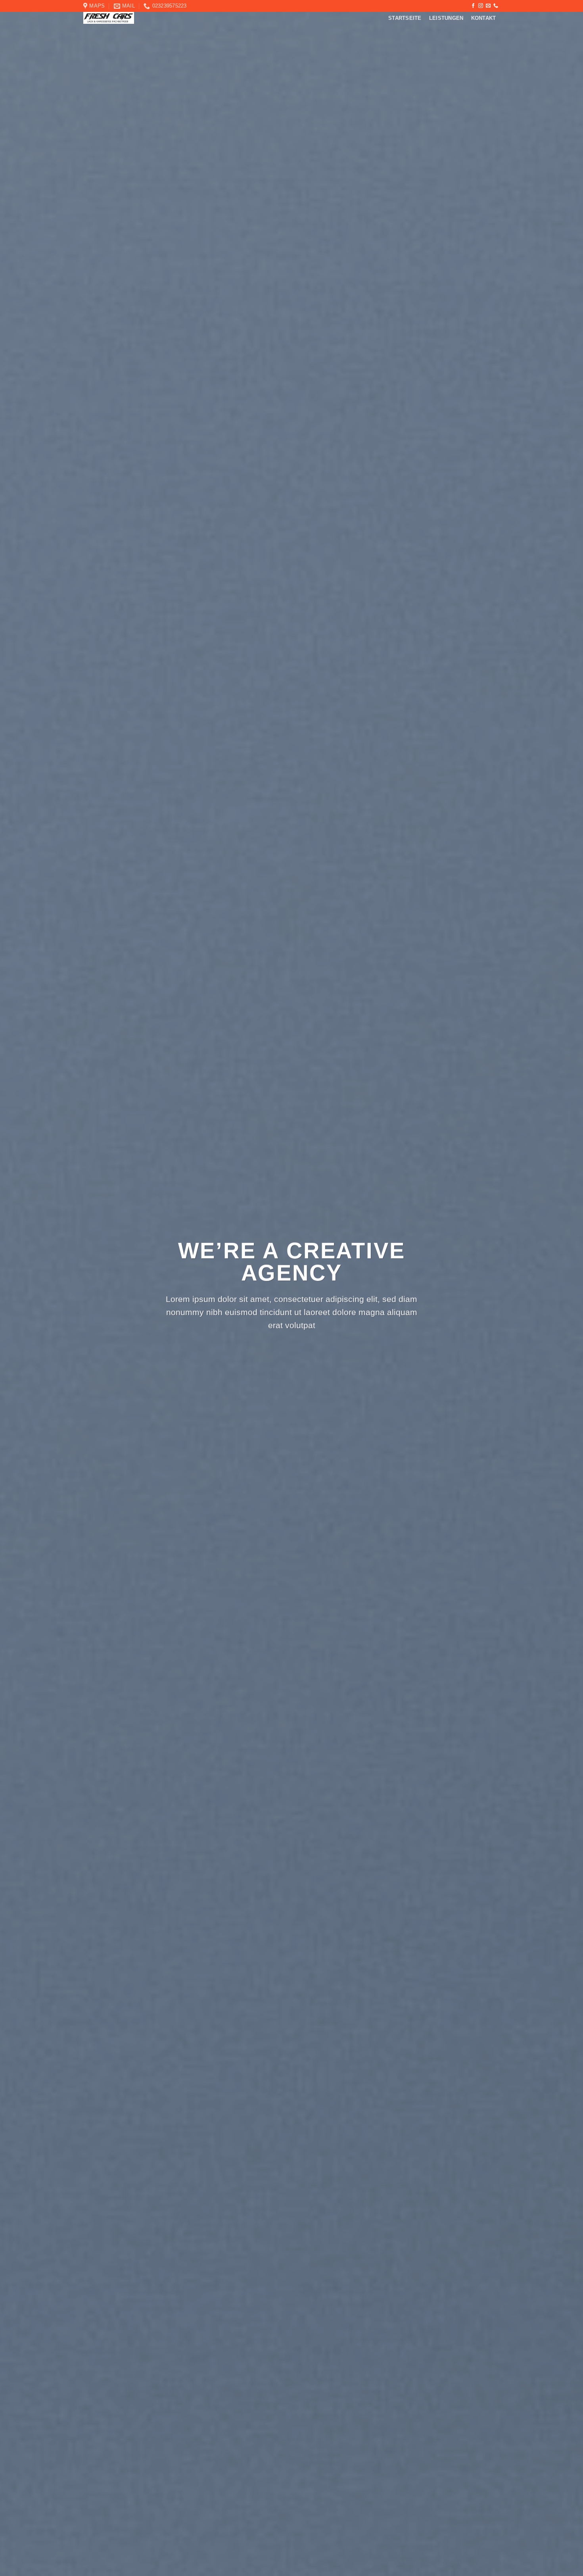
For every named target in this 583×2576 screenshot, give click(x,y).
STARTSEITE (405, 18)
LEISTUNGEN (446, 18)
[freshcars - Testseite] (130, 18)
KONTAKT (484, 18)
